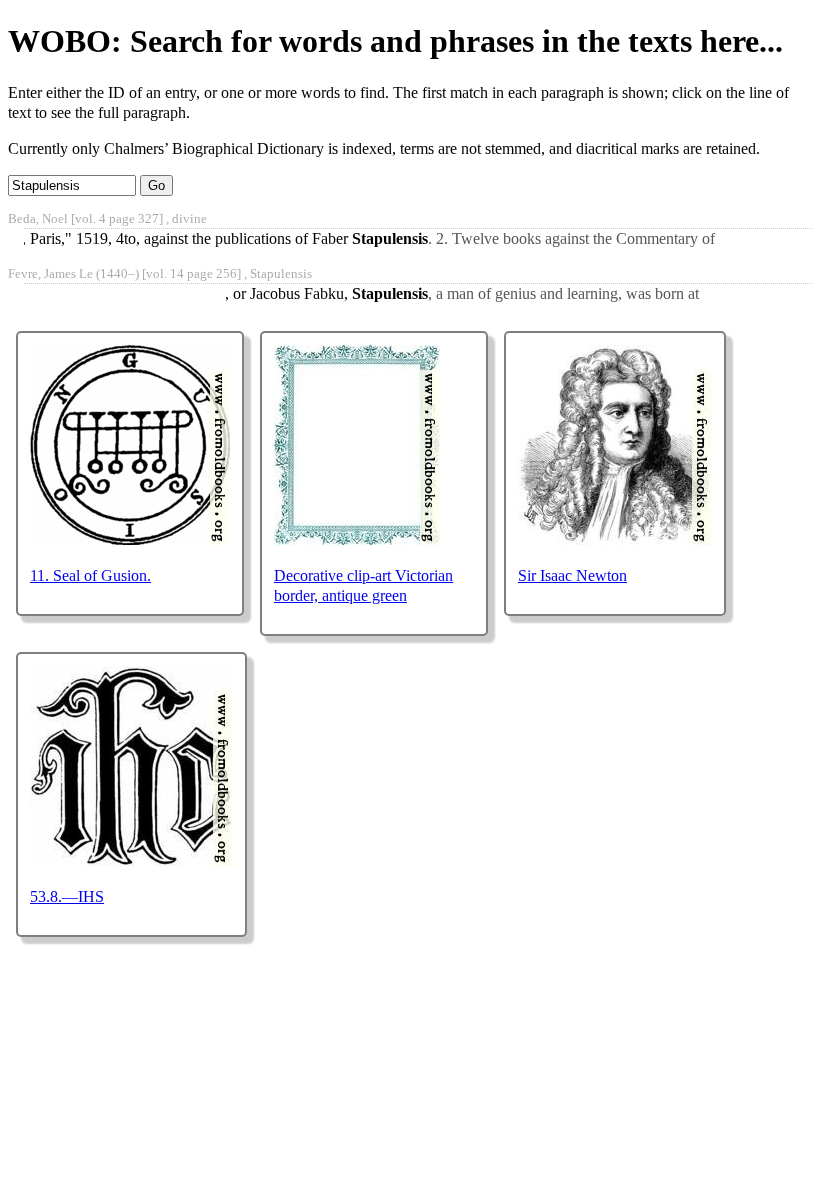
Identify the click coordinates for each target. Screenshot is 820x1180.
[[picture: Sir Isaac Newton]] (615, 539)
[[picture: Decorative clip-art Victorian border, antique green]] (357, 539)
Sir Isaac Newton (572, 575)
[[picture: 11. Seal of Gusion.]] (130, 539)
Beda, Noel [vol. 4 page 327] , (107, 219)
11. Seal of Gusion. (90, 575)
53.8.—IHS (67, 896)
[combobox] (72, 185)
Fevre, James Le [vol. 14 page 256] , (160, 274)
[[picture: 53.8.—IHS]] (131, 860)
